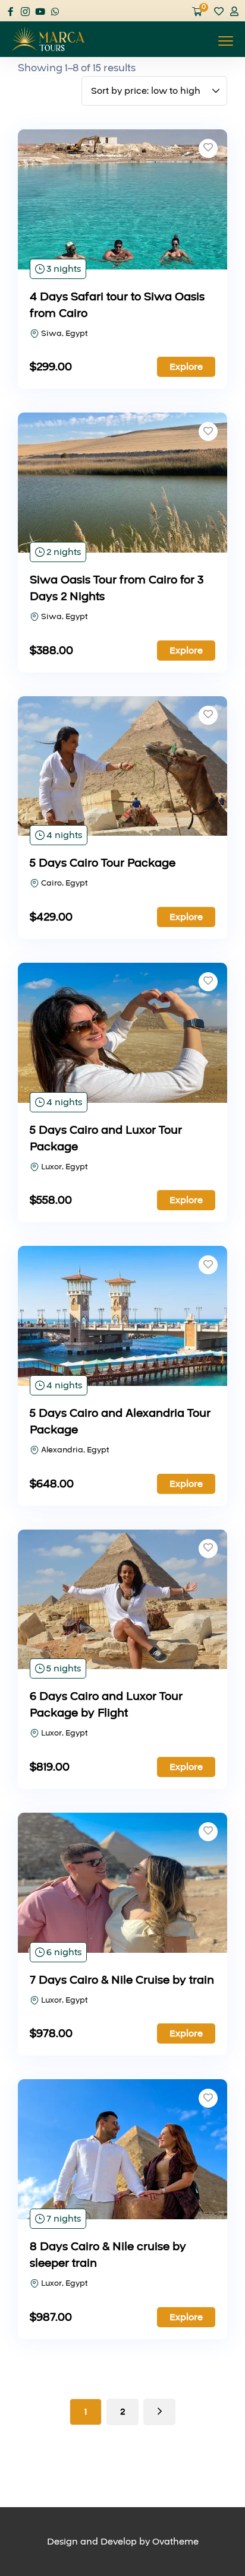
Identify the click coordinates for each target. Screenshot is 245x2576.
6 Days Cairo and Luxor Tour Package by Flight (106, 1705)
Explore (186, 367)
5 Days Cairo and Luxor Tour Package (106, 1138)
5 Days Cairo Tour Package (103, 863)
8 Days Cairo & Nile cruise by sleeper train (108, 2255)
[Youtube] (40, 12)
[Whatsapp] (55, 12)
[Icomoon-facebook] (10, 12)
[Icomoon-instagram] (25, 12)
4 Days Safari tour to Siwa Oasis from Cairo (117, 305)
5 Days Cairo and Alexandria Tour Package (120, 1422)
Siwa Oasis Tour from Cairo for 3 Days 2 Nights (117, 588)
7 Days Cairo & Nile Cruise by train (122, 1980)
